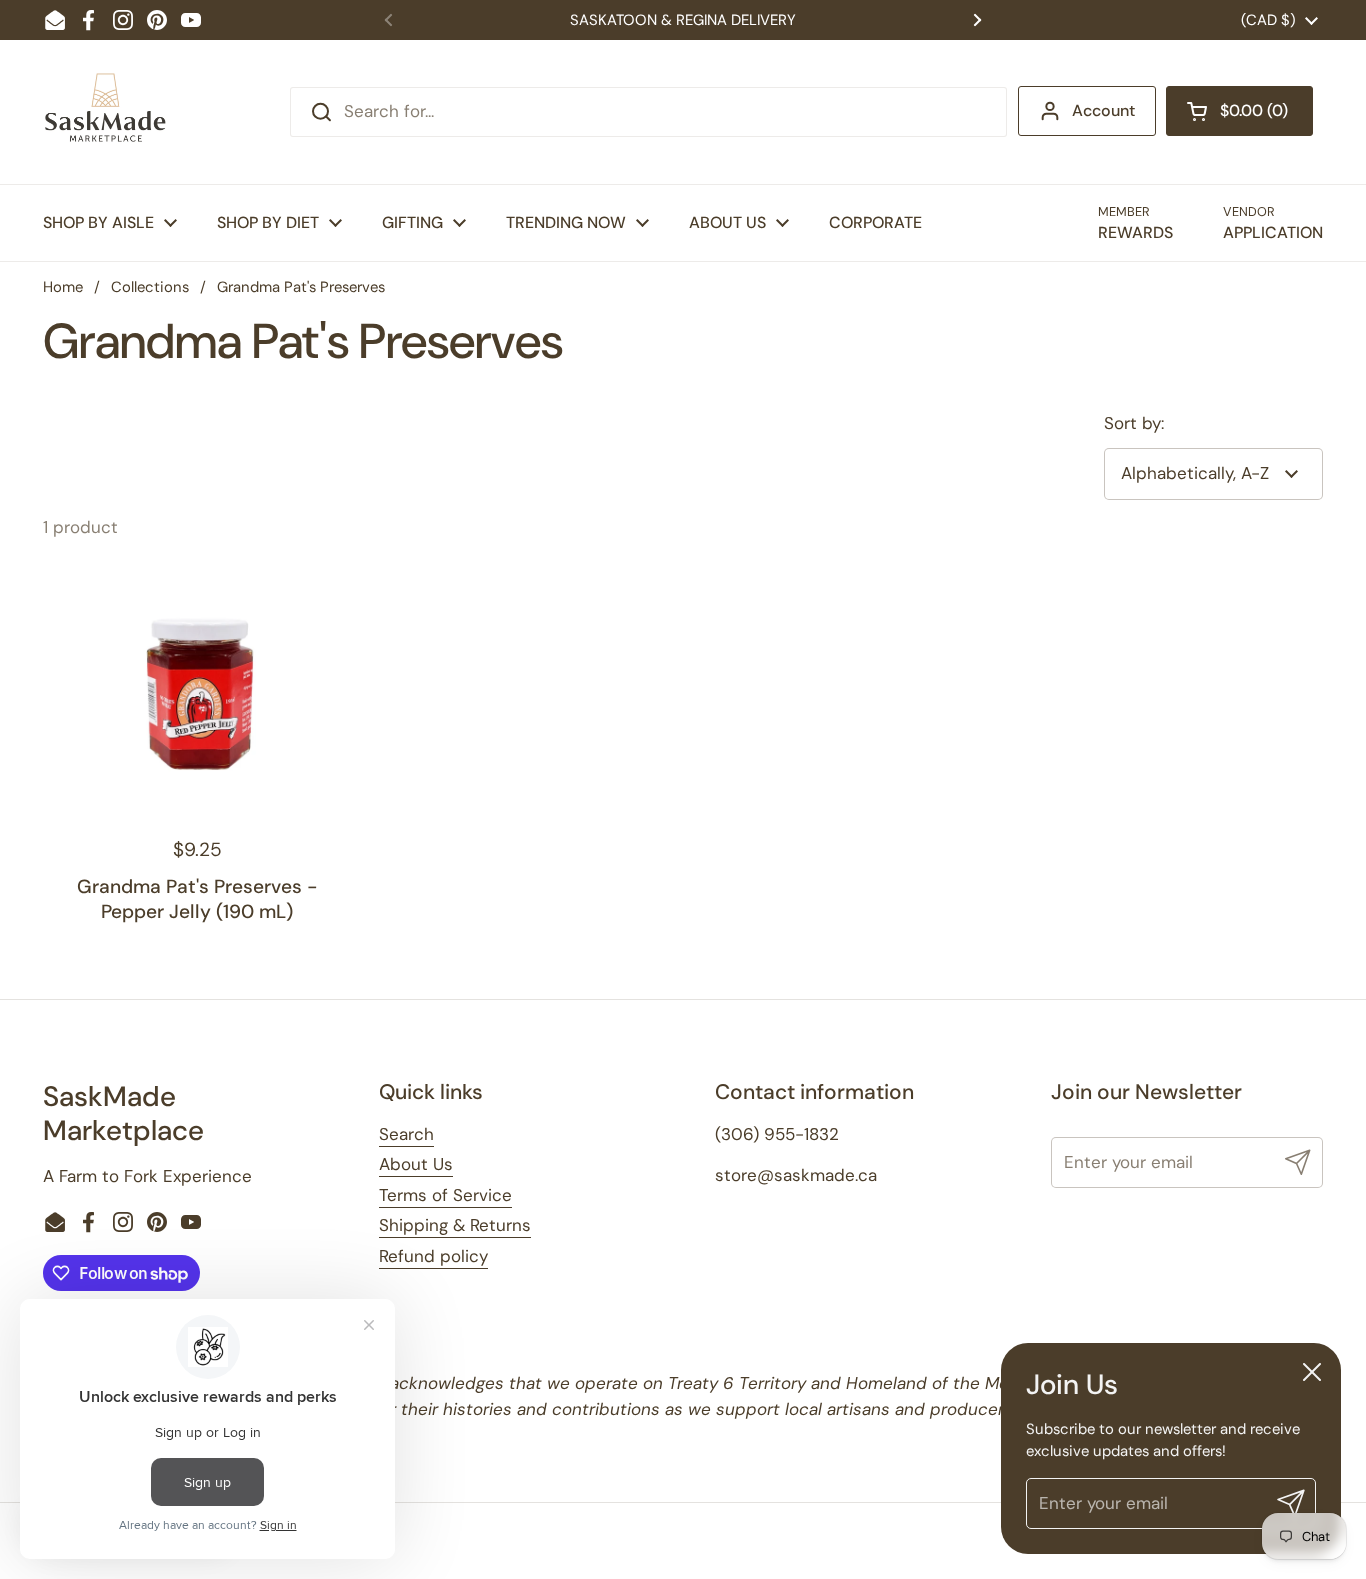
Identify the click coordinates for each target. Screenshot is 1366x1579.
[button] (1239, 111)
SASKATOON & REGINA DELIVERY (683, 20)
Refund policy (433, 1256)
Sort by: (1134, 423)
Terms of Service (445, 1195)
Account (1103, 110)
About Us (416, 1164)
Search (406, 1134)
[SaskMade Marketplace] (106, 112)
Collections (150, 287)
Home (63, 287)
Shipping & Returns (455, 1225)
